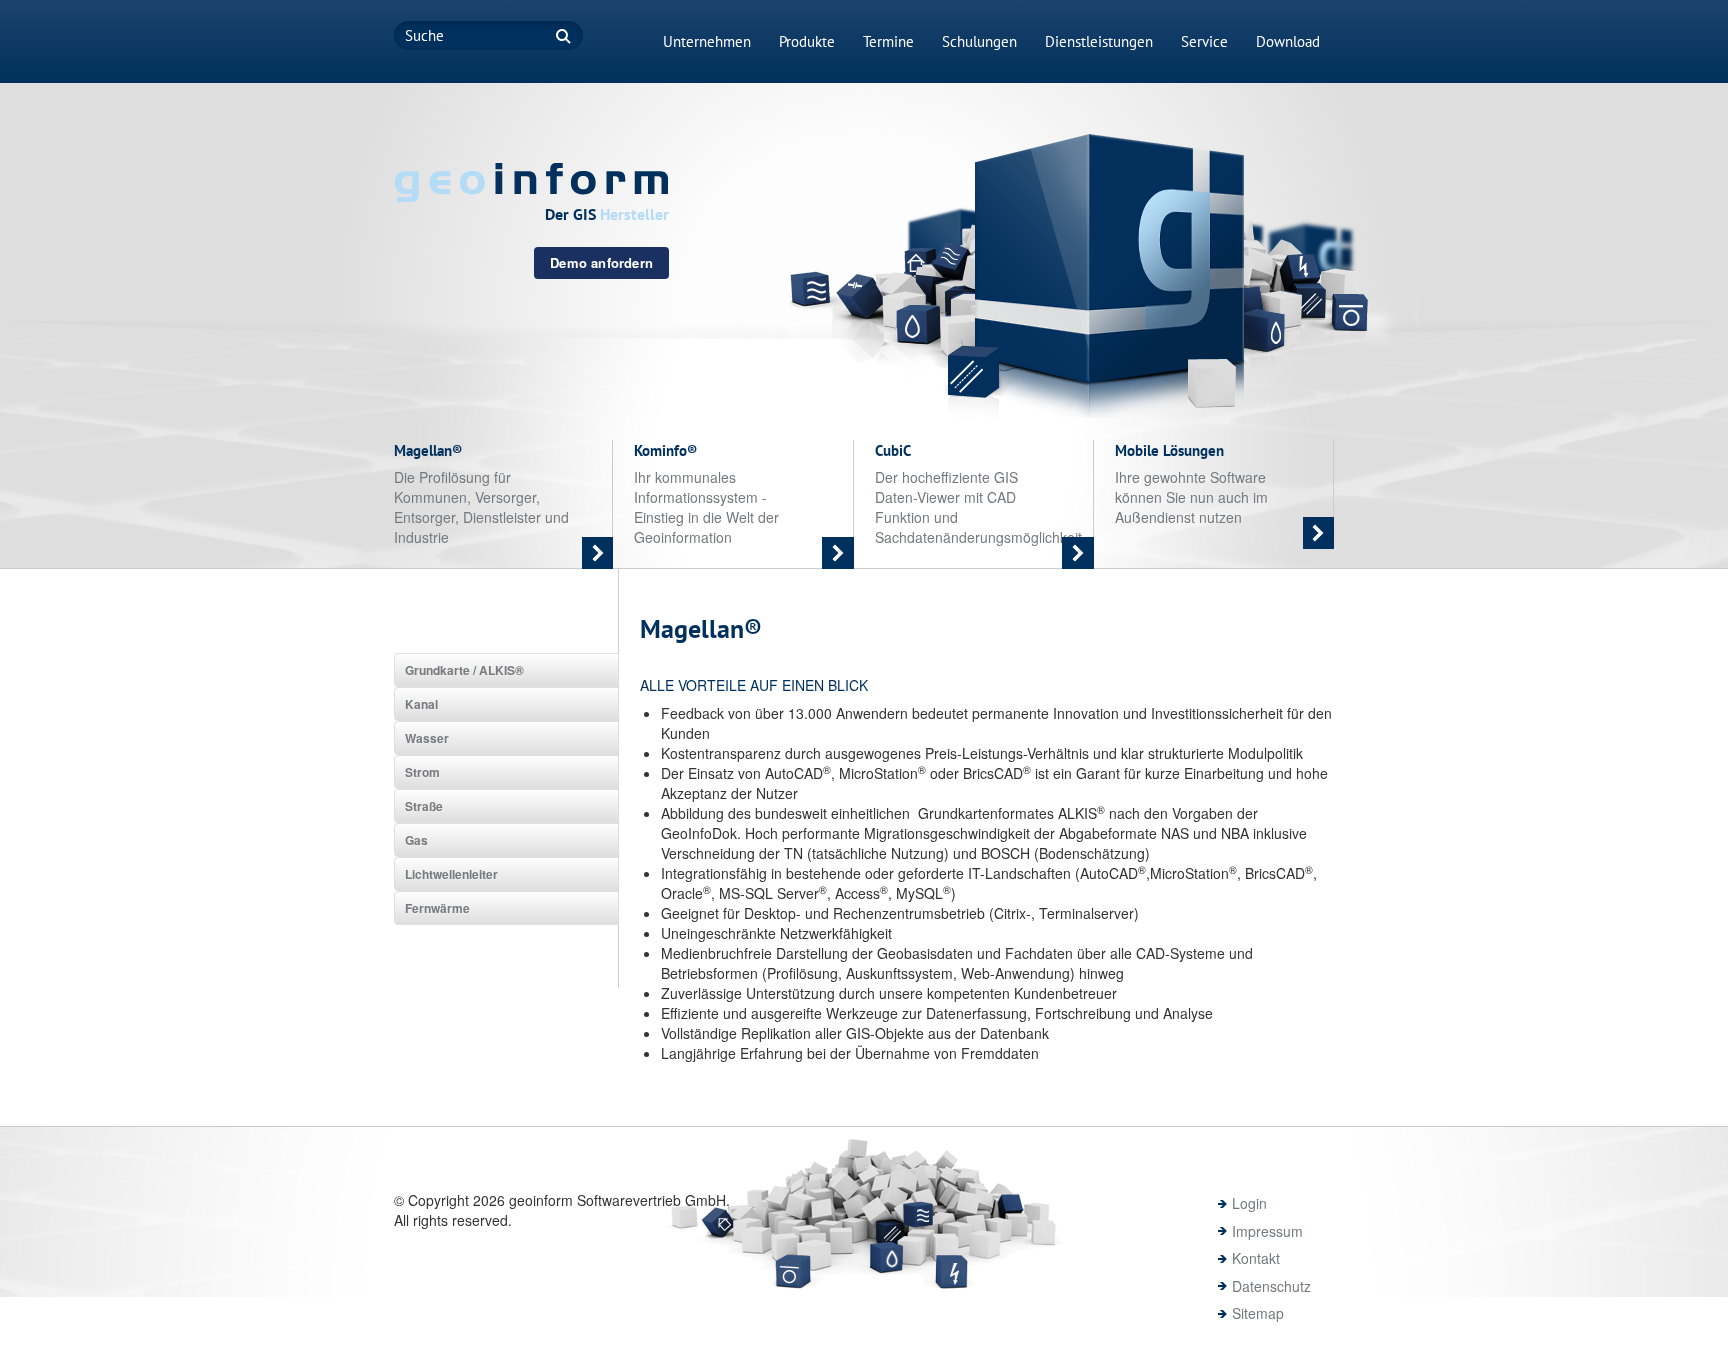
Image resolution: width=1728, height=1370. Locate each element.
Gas (416, 840)
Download (1288, 41)
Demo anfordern (601, 262)
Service (1204, 41)
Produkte (807, 41)
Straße (424, 806)
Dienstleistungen (1099, 41)
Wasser (427, 738)
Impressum (1267, 1231)
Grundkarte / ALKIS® (464, 670)
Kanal (421, 704)
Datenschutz (1271, 1286)
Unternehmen (707, 41)
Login (1249, 1203)
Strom (422, 772)
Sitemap (1258, 1313)
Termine (888, 41)
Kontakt (1256, 1258)
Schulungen (979, 41)
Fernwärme (437, 908)
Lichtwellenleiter (451, 874)
